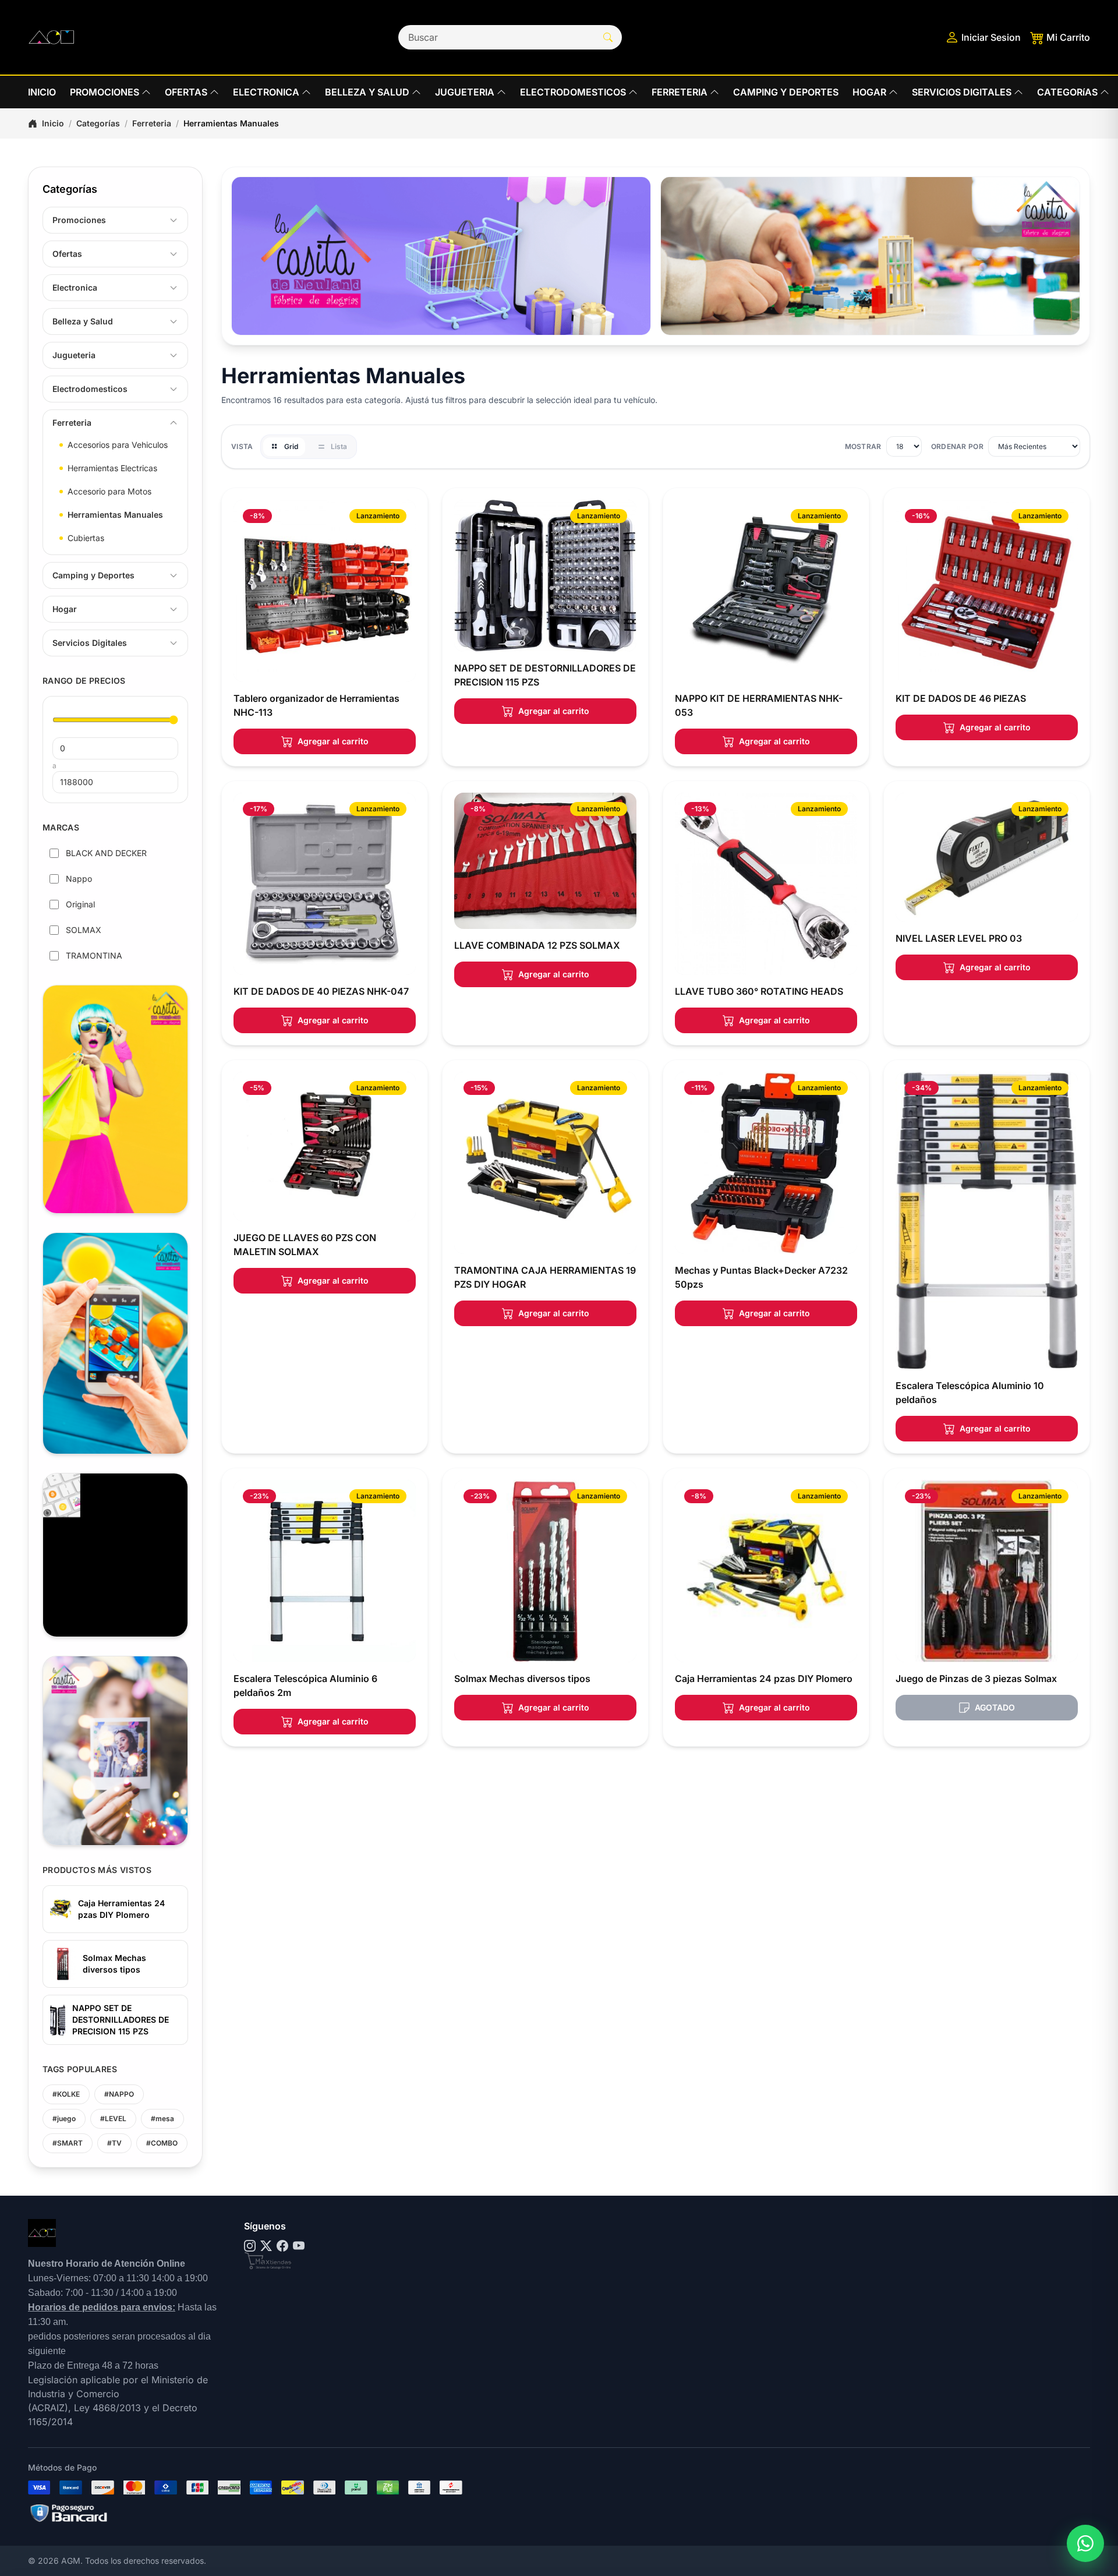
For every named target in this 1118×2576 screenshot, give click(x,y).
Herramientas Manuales (115, 515)
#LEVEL (113, 2119)
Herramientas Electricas (112, 468)
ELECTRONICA (266, 92)
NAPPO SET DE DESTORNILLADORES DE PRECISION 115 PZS (121, 2020)
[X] (266, 2246)
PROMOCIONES (105, 92)
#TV (114, 2143)
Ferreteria (152, 123)
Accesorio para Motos (109, 491)
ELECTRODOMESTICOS (573, 92)
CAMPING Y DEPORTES (786, 92)
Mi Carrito (1068, 37)
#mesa (162, 2119)
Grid (291, 446)
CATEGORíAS (1067, 92)
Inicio (53, 123)
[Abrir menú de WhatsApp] (1085, 2543)
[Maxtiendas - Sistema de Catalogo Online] (268, 2261)
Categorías (98, 123)
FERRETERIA (680, 92)
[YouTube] (299, 2246)
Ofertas (67, 254)
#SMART (68, 2143)
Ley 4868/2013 (107, 2408)
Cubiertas (86, 538)
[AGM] (51, 37)
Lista (339, 446)
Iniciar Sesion (991, 37)
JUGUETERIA (465, 92)
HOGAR (869, 92)
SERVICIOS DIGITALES (962, 92)
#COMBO (162, 2143)
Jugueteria (74, 355)
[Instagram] (250, 2246)
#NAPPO (119, 2094)
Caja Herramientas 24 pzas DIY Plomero (121, 1909)
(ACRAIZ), (51, 2408)
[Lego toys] (870, 256)
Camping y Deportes (93, 575)
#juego (64, 2119)
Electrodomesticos (90, 389)
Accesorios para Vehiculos (118, 445)
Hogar (65, 609)
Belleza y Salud (83, 321)
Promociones (79, 220)
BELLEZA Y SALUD (367, 92)
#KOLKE (66, 2094)
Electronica (75, 287)
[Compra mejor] (441, 256)
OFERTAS (186, 92)
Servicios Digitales (90, 643)
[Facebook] (282, 2246)
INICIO (42, 92)
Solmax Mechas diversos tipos (114, 1964)
